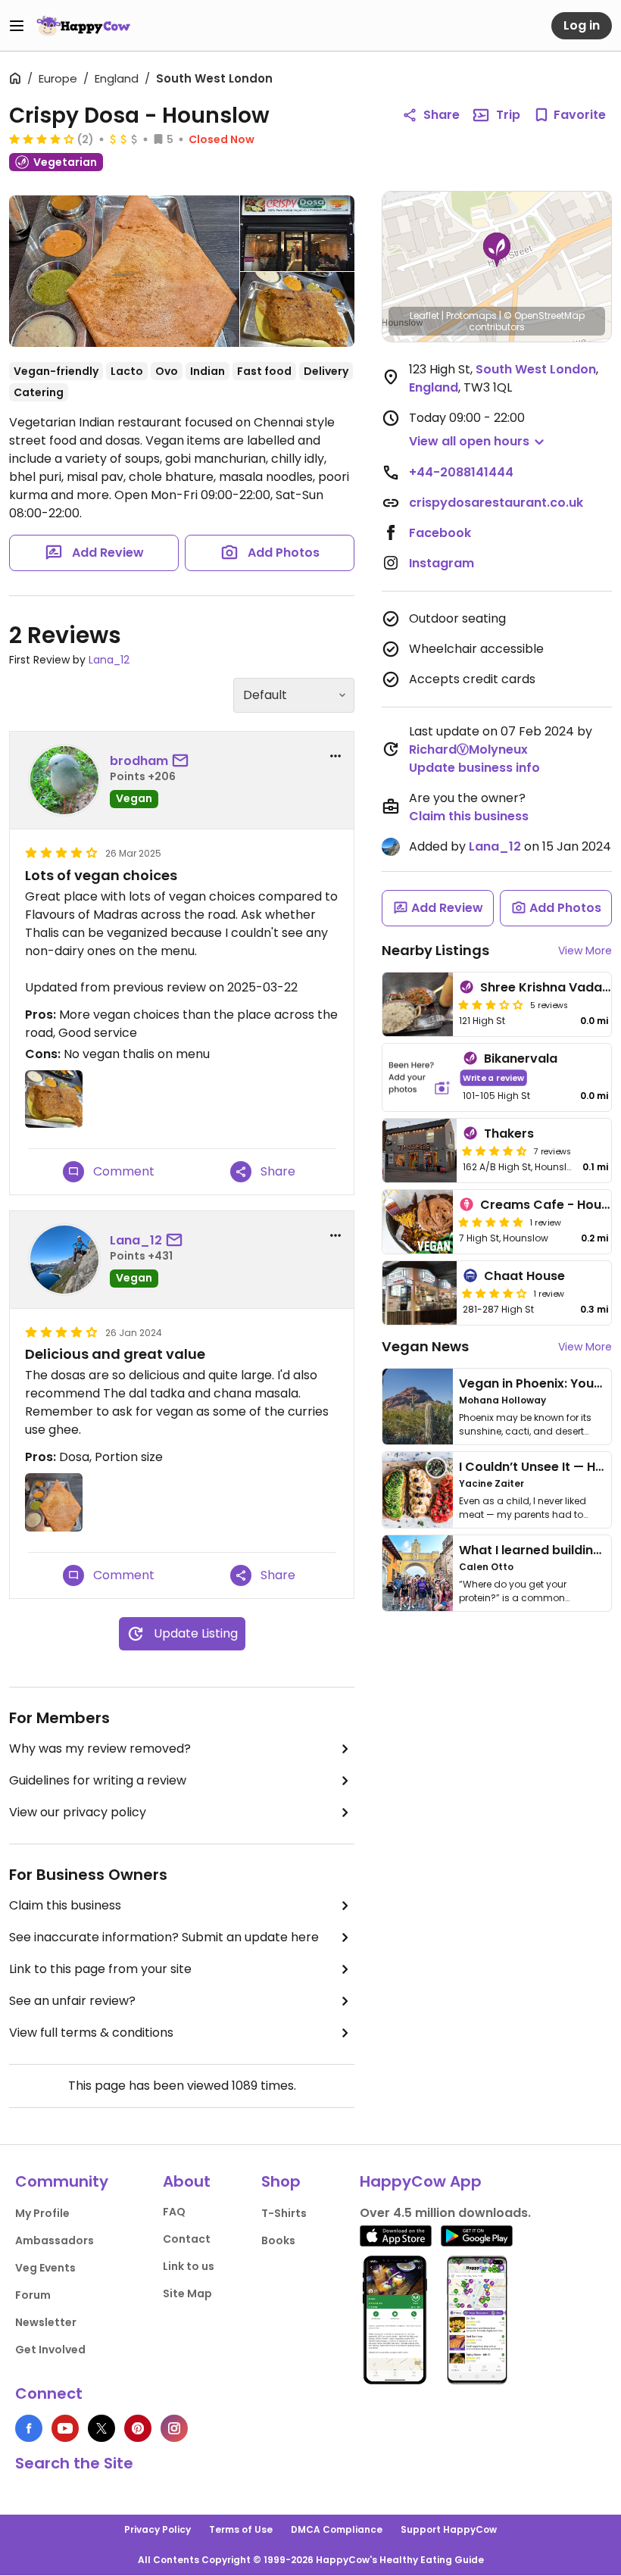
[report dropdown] (335, 756)
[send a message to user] (183, 761)
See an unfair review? (72, 2001)
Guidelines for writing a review (98, 1780)
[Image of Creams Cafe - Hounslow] (418, 1222)
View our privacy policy (78, 1812)
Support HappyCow (449, 2529)
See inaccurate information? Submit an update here (164, 1937)
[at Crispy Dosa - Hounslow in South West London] (298, 233)
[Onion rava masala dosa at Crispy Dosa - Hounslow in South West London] (298, 310)
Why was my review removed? (100, 1749)
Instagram (442, 563)
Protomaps (471, 315)
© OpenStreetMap (544, 315)
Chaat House (524, 1276)
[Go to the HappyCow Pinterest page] (138, 2428)
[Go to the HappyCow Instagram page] (174, 2428)
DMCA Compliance (337, 2529)
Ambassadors (55, 2240)
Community (62, 2181)
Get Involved (50, 2350)
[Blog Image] (418, 1407)
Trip (508, 115)
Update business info (474, 768)
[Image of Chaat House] (420, 1293)
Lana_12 (109, 660)
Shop (281, 2181)
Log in (582, 25)
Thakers (509, 1133)
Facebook (440, 533)
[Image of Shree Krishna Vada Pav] (418, 1004)
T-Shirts (284, 2213)
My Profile (42, 2213)
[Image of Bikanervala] (420, 1077)
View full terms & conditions (91, 2033)
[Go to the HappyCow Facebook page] (29, 2428)
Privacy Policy (158, 2529)
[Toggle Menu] (17, 26)
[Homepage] (83, 26)
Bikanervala (521, 1059)
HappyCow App (421, 2181)
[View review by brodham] (64, 780)
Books (278, 2240)
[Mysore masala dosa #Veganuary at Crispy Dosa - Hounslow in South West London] (124, 274)
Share (442, 115)
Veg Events (45, 2268)
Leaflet (424, 315)
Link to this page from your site (100, 1969)
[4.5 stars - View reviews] (495, 1151)
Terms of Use (241, 2529)
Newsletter (46, 2322)
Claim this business (65, 1905)
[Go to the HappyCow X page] (101, 2428)
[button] (497, 250)
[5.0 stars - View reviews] (491, 1222)
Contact (187, 2239)
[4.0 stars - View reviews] (42, 139)
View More (585, 951)
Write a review (493, 1077)
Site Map (187, 2293)
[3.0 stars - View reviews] (491, 1004)
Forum (33, 2295)
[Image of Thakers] (420, 1151)
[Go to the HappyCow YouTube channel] (65, 2428)
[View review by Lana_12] (64, 1260)
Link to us (189, 2266)
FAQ (174, 2212)
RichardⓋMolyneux (468, 749)
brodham (139, 761)
